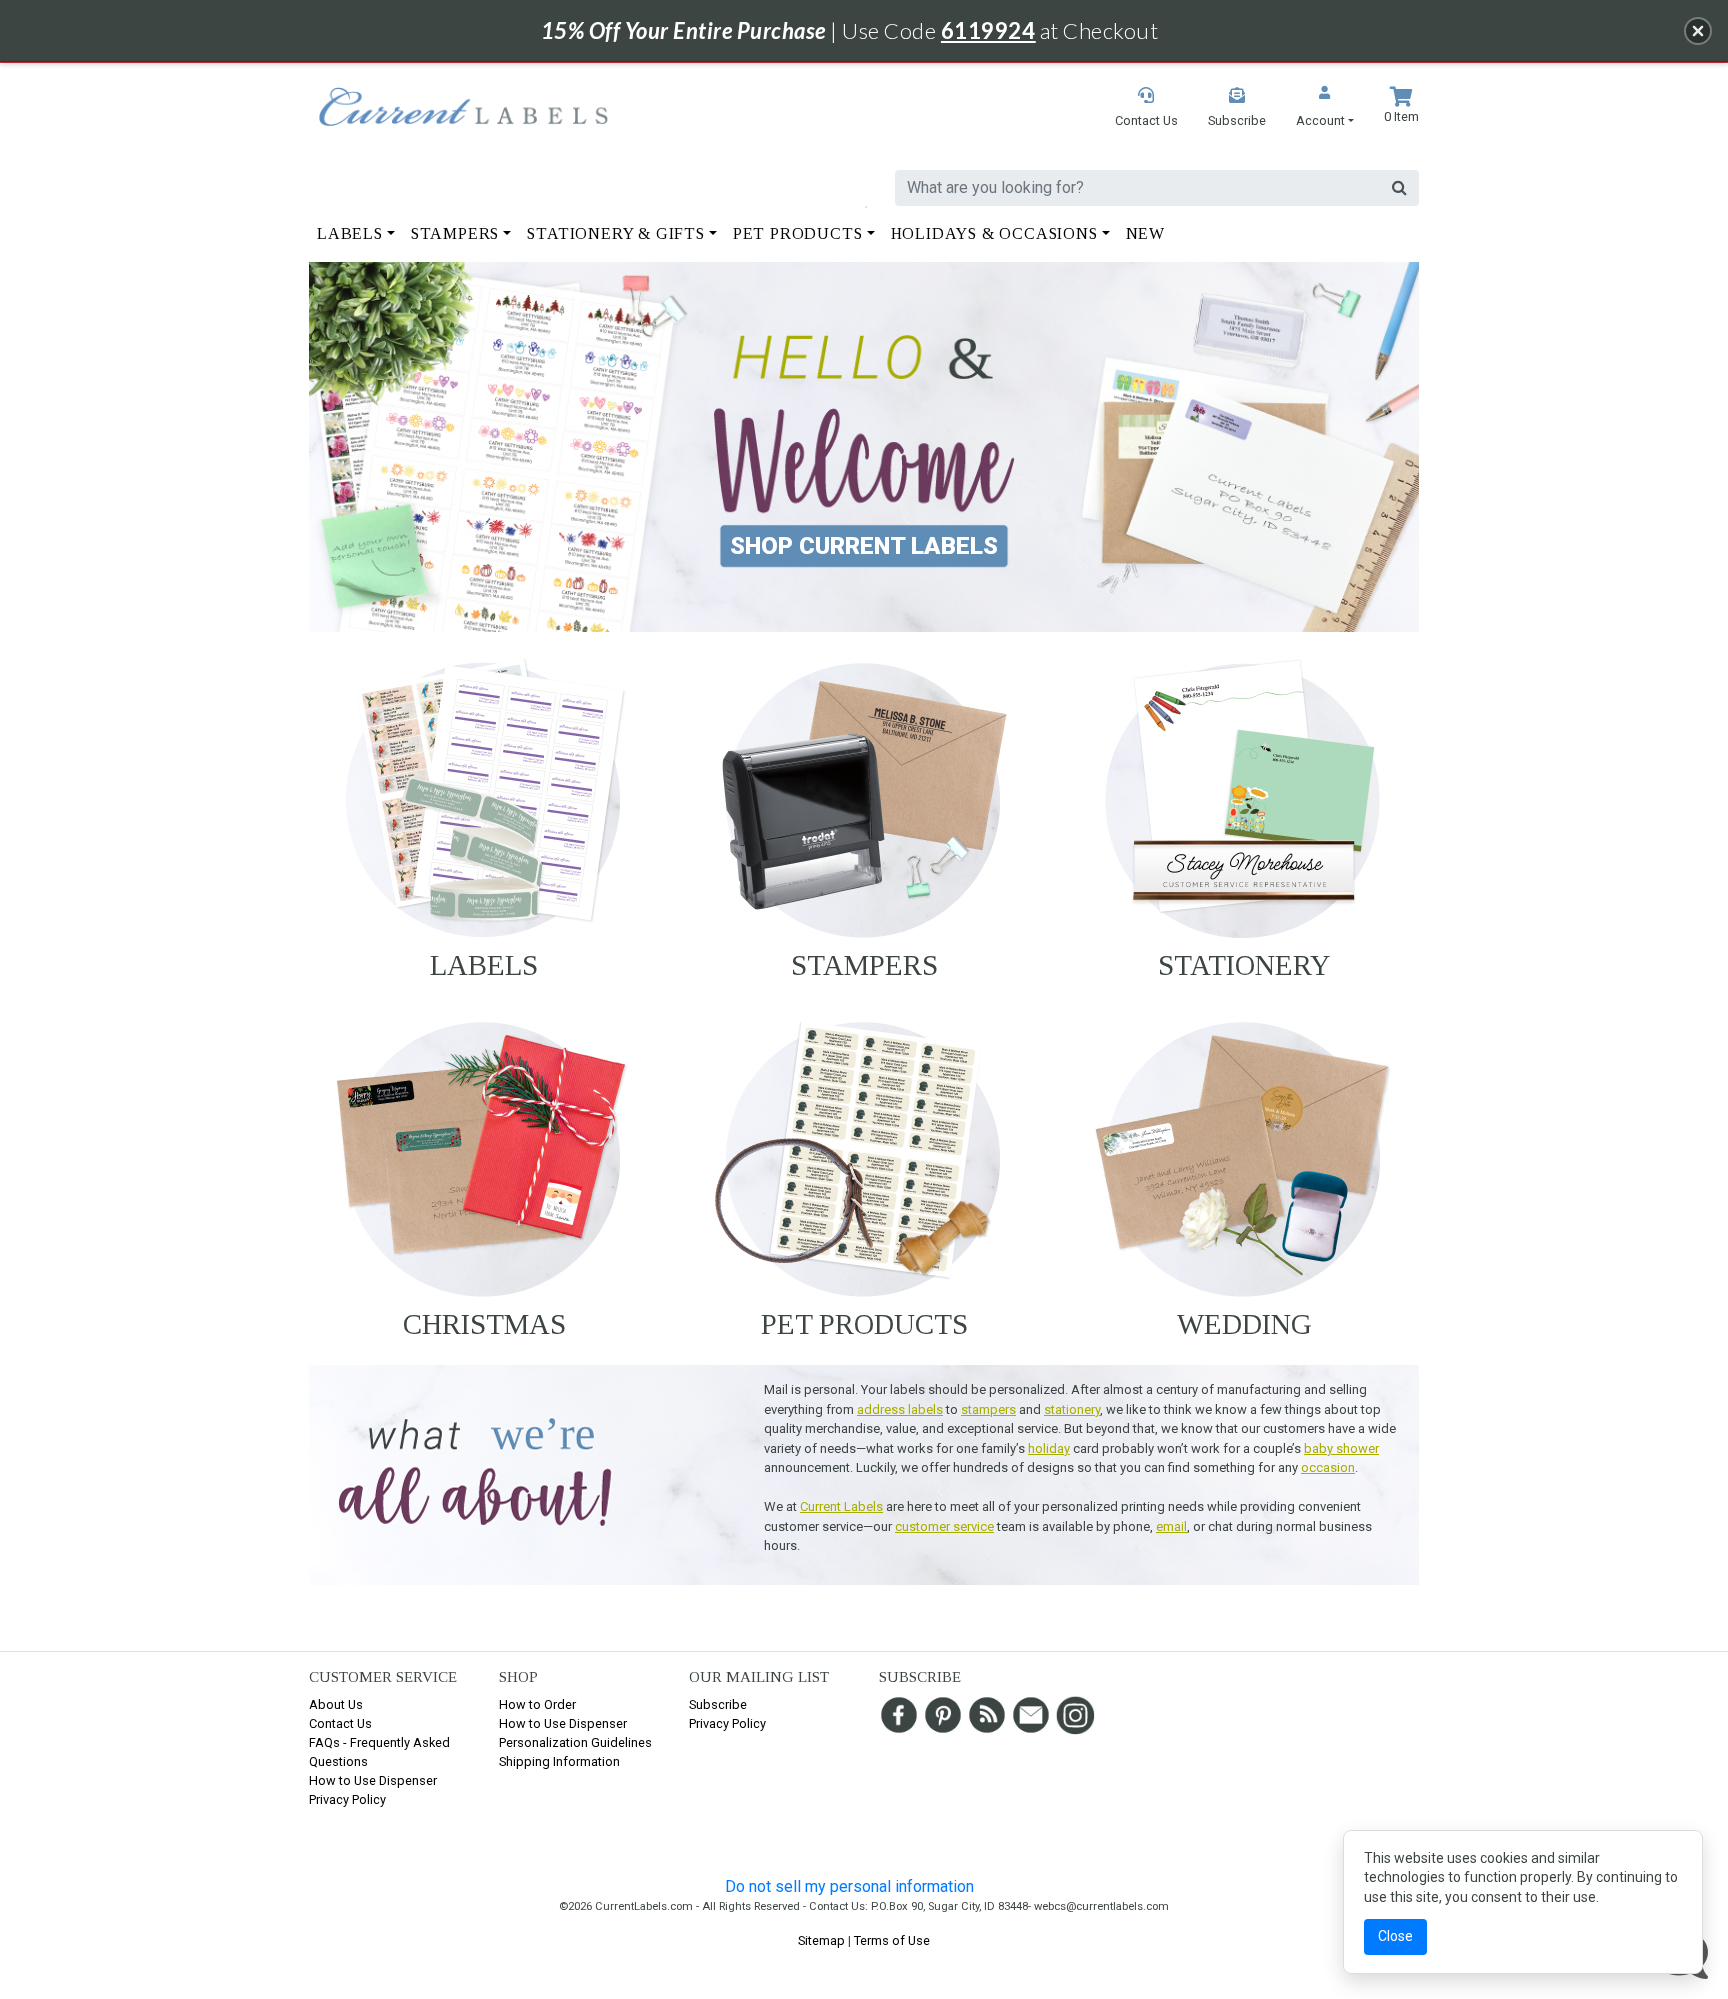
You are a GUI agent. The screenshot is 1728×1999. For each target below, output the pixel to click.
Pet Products (864, 1324)
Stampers (864, 965)
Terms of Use (892, 1940)
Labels (484, 965)
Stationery (1244, 965)
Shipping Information (559, 1761)
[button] (1325, 108)
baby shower (1341, 1448)
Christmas (484, 1324)
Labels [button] (350, 233)
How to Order (537, 1704)
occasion (1328, 1467)
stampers (988, 1409)
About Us (336, 1704)
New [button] (1145, 233)
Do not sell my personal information (849, 1886)
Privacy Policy (347, 1799)
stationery (1072, 1409)
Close (1395, 1936)
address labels (900, 1409)
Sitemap (821, 1940)
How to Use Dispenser (373, 1780)
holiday (1049, 1448)
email (1171, 1526)
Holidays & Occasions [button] (994, 233)
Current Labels (841, 1506)
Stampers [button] (455, 233)
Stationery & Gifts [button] (615, 233)
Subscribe (718, 1704)
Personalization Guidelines (575, 1742)
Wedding (1244, 1324)
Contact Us (340, 1723)
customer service (944, 1526)
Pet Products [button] (798, 233)
